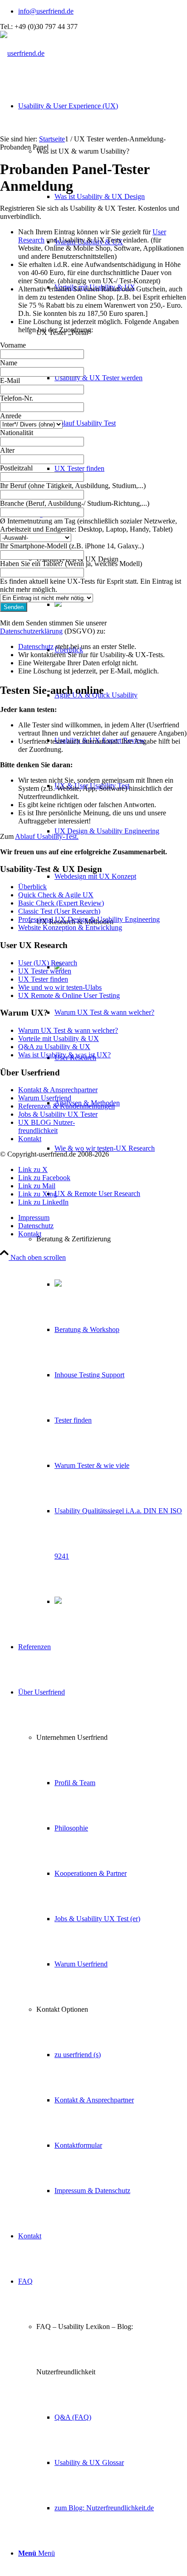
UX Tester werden (45, 971)
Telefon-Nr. (17, 398)
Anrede (11, 416)
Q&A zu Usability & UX (54, 1047)
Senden (14, 607)
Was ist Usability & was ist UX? (64, 1055)
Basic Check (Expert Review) (61, 903)
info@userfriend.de (46, 11)
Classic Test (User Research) (59, 911)
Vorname (13, 345)
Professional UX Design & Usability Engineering (89, 919)
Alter (7, 450)
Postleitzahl (16, 468)
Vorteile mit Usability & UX (59, 1039)
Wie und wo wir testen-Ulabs (60, 987)
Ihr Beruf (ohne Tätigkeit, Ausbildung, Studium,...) (73, 486)
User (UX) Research (48, 963)
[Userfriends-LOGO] (22, 53)
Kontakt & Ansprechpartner (58, 1090)
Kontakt (30, 1139)
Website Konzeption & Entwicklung (70, 927)
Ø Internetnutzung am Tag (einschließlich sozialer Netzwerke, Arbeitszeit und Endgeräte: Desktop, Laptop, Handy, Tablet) (89, 525)
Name (9, 363)
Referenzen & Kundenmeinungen (66, 1106)
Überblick (32, 887)
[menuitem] (103, 11)
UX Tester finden (43, 979)
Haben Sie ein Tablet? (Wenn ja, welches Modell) (71, 564)
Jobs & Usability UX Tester (58, 1114)
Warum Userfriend (45, 1098)
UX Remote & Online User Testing (69, 995)
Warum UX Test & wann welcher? (68, 1030)
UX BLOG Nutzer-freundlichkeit (47, 1126)
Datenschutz (36, 646)
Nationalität (17, 433)
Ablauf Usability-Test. (47, 836)
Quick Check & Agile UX (56, 895)
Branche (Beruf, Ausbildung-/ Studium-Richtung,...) (75, 503)
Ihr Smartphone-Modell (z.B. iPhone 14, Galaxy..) (72, 546)
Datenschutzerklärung (31, 631)
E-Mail (10, 380)
